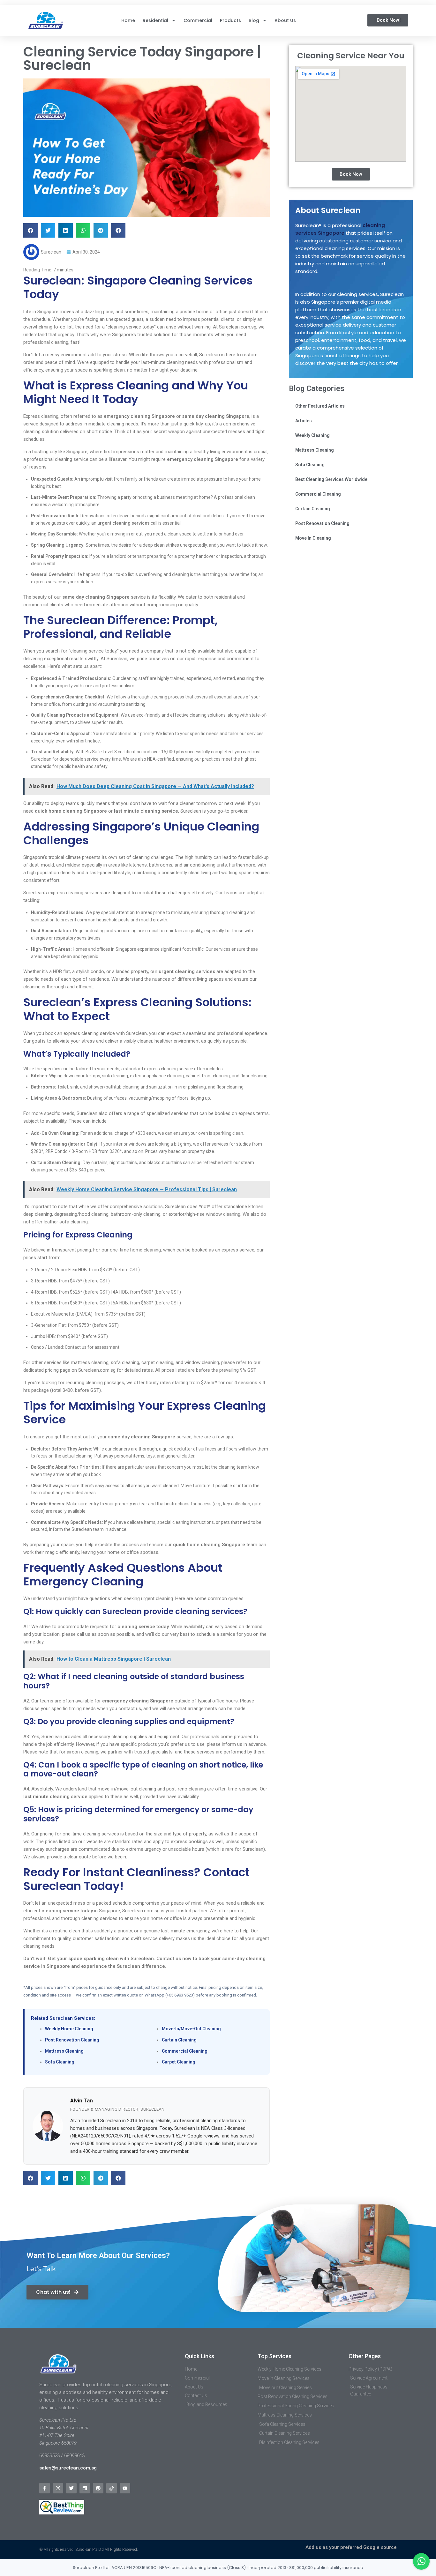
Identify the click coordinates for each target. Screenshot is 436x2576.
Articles (304, 421)
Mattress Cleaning (64, 2051)
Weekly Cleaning (312, 435)
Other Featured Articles (320, 406)
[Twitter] (71, 2488)
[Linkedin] (85, 2488)
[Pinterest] (98, 2488)
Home (128, 20)
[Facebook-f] (45, 2488)
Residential (155, 20)
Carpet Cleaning (179, 2062)
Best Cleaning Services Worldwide (331, 479)
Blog (254, 20)
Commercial (198, 20)
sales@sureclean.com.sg (69, 2468)
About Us (285, 20)
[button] (30, 230)
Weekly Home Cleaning (69, 2029)
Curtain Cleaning (179, 2040)
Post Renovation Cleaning (72, 2040)
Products (230, 20)
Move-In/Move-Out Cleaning (191, 2029)
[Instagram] (58, 2488)
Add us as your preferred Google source (351, 2547)
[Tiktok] (112, 2488)
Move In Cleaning (313, 538)
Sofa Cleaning (60, 2062)
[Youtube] (125, 2488)
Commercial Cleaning (185, 2051)
